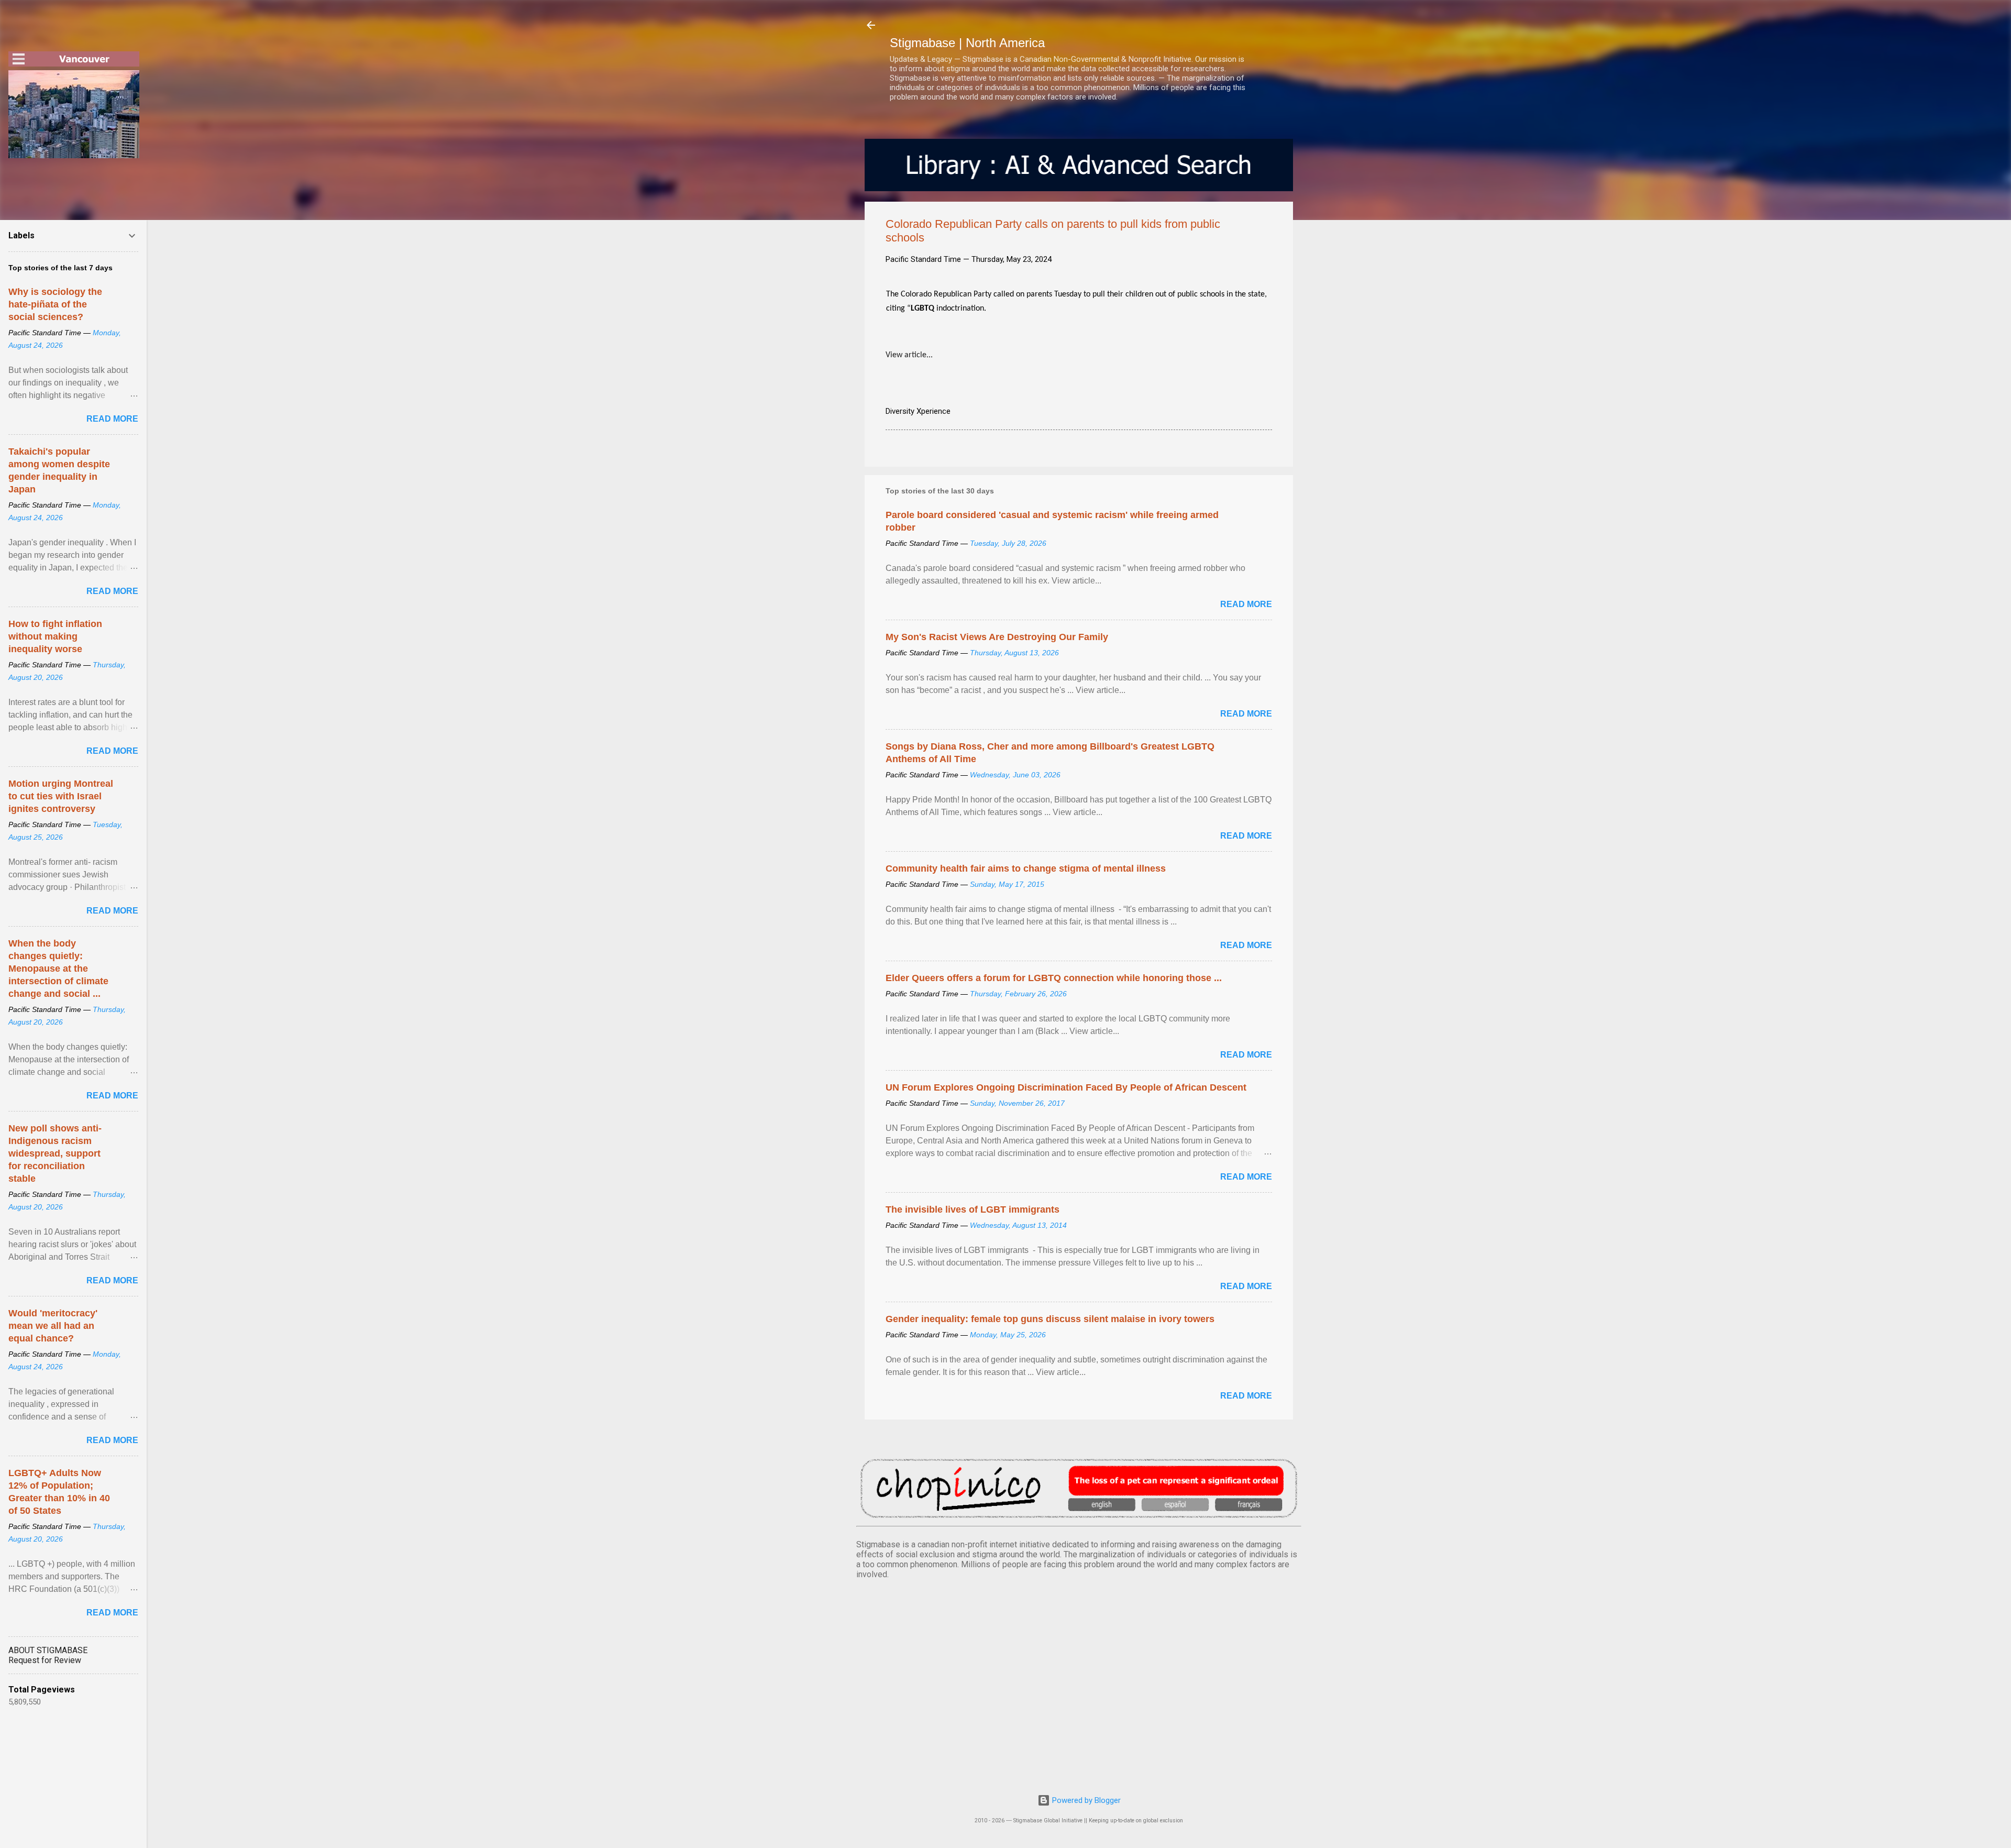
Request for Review (45, 1660)
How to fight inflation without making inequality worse (55, 636)
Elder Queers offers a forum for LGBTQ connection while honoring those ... (1054, 978)
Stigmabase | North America (967, 43)
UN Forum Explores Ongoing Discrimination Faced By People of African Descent (1066, 1087)
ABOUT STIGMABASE (48, 1650)
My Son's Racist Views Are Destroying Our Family (997, 637)
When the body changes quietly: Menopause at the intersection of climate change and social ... (58, 969)
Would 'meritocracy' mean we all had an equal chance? (53, 1326)
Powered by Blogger (1085, 1800)
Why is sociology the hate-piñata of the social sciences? (55, 304)
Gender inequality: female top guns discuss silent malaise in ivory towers (1050, 1319)
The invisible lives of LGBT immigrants (973, 1209)
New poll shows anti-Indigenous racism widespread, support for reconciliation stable (55, 1153)
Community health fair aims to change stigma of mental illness (1026, 868)
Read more (1246, 604)
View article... (909, 355)
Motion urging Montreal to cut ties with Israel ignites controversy (61, 796)
